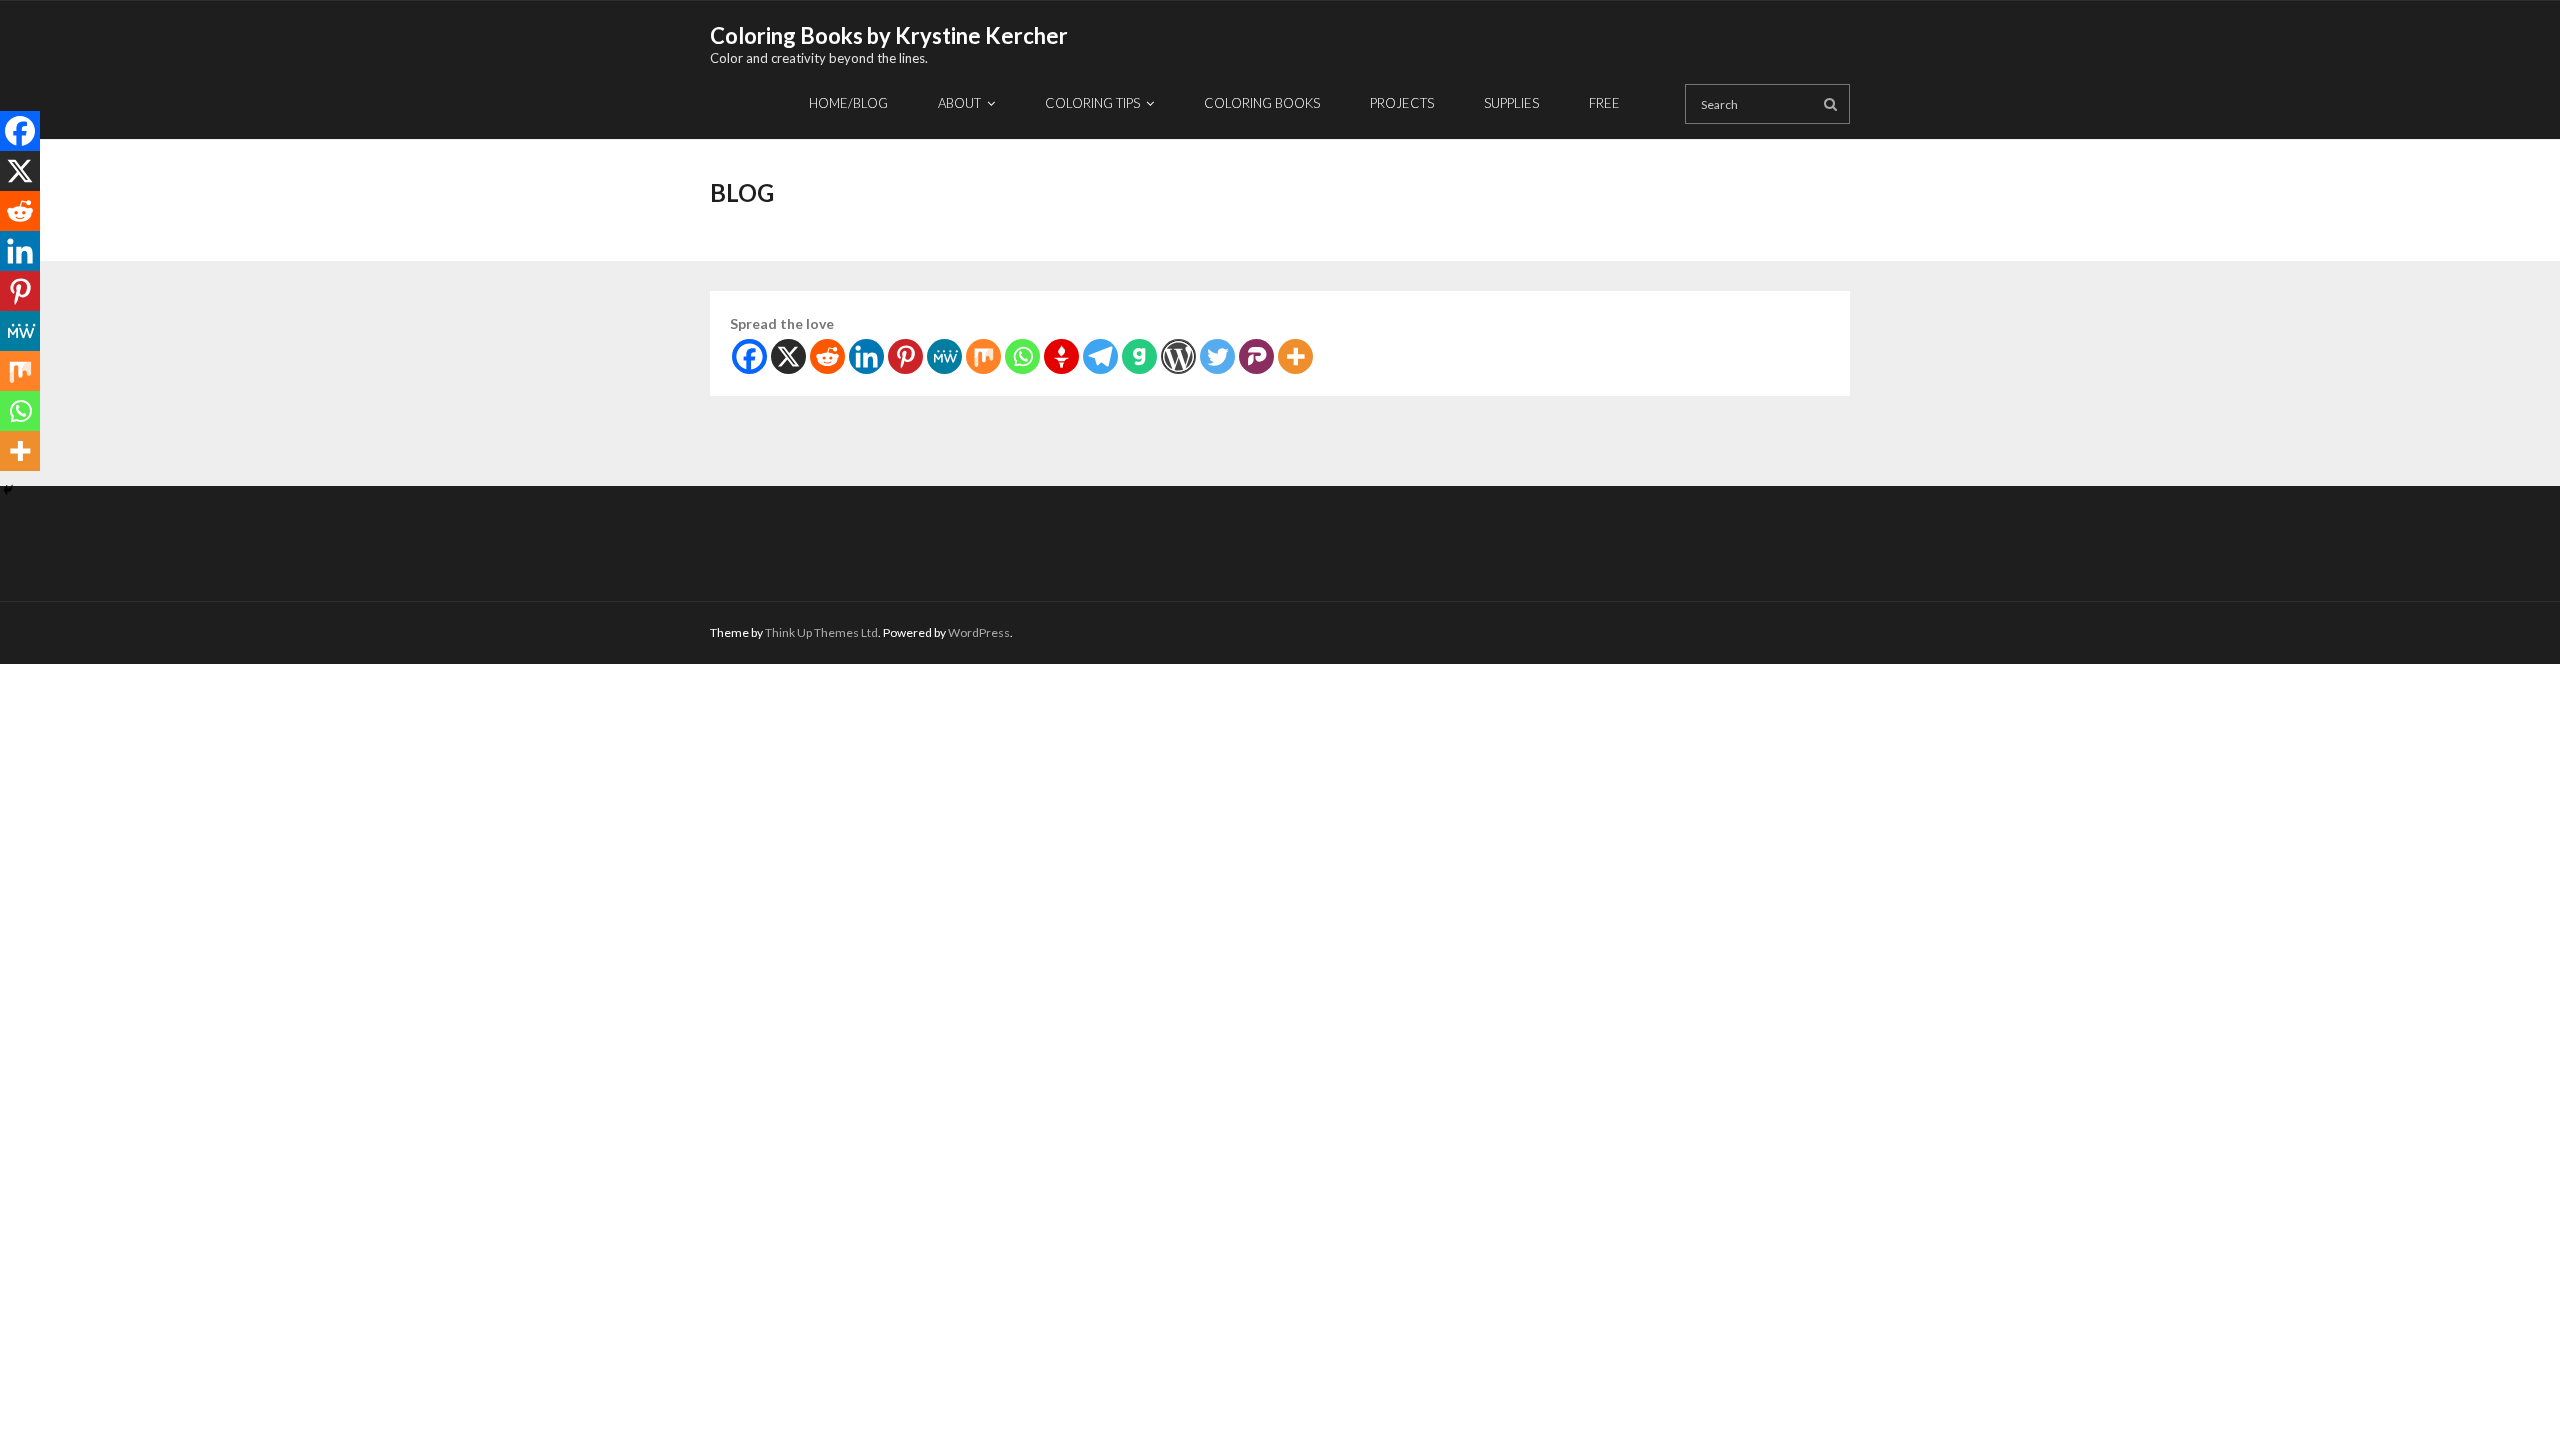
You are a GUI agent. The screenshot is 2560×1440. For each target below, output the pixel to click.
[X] (788, 356)
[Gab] (1139, 356)
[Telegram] (1100, 356)
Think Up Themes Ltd (821, 632)
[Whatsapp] (1022, 356)
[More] (1295, 356)
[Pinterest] (905, 356)
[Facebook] (749, 356)
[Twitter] (1217, 356)
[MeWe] (944, 356)
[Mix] (983, 356)
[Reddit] (827, 356)
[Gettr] (1061, 356)
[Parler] (1256, 356)
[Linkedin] (866, 356)
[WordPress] (1178, 356)
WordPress (979, 632)
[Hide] (8, 490)
